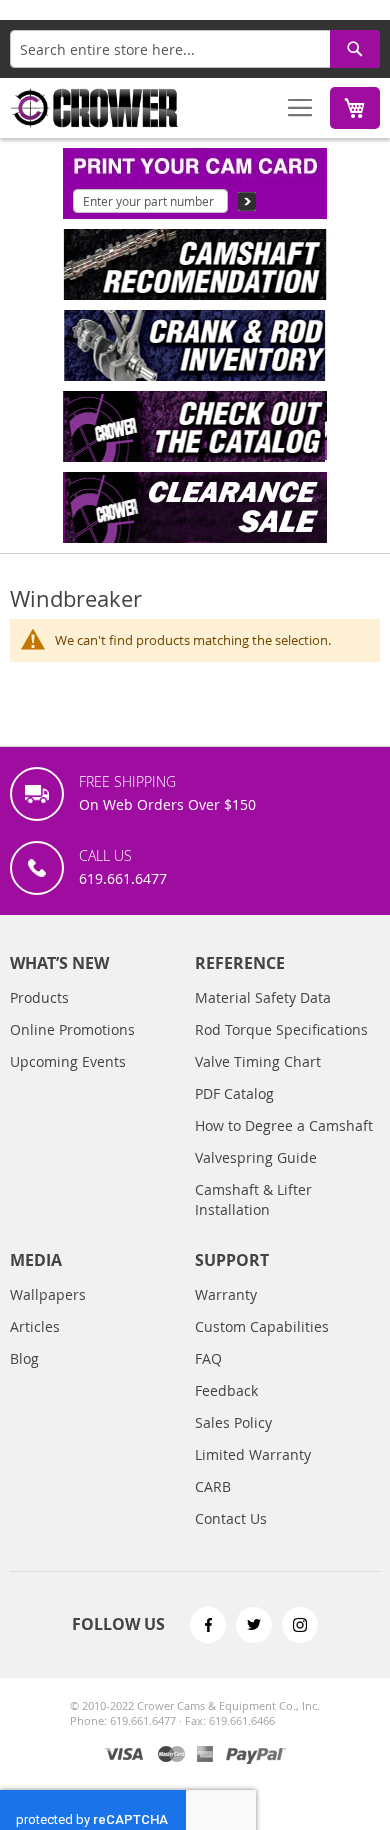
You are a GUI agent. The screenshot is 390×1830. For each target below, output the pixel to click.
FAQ (208, 1358)
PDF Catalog (234, 1093)
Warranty (226, 1294)
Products (39, 997)
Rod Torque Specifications (281, 1029)
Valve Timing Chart (258, 1061)
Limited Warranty (253, 1454)
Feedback (226, 1390)
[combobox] (195, 49)
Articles (35, 1326)
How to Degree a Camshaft (284, 1125)
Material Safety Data (263, 997)
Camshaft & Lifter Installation (253, 1199)
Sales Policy (233, 1422)
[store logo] (95, 108)
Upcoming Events (68, 1061)
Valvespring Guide (256, 1157)
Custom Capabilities (262, 1326)
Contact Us (231, 1518)
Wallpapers (48, 1294)
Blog (24, 1358)
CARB (213, 1486)
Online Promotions (72, 1029)
